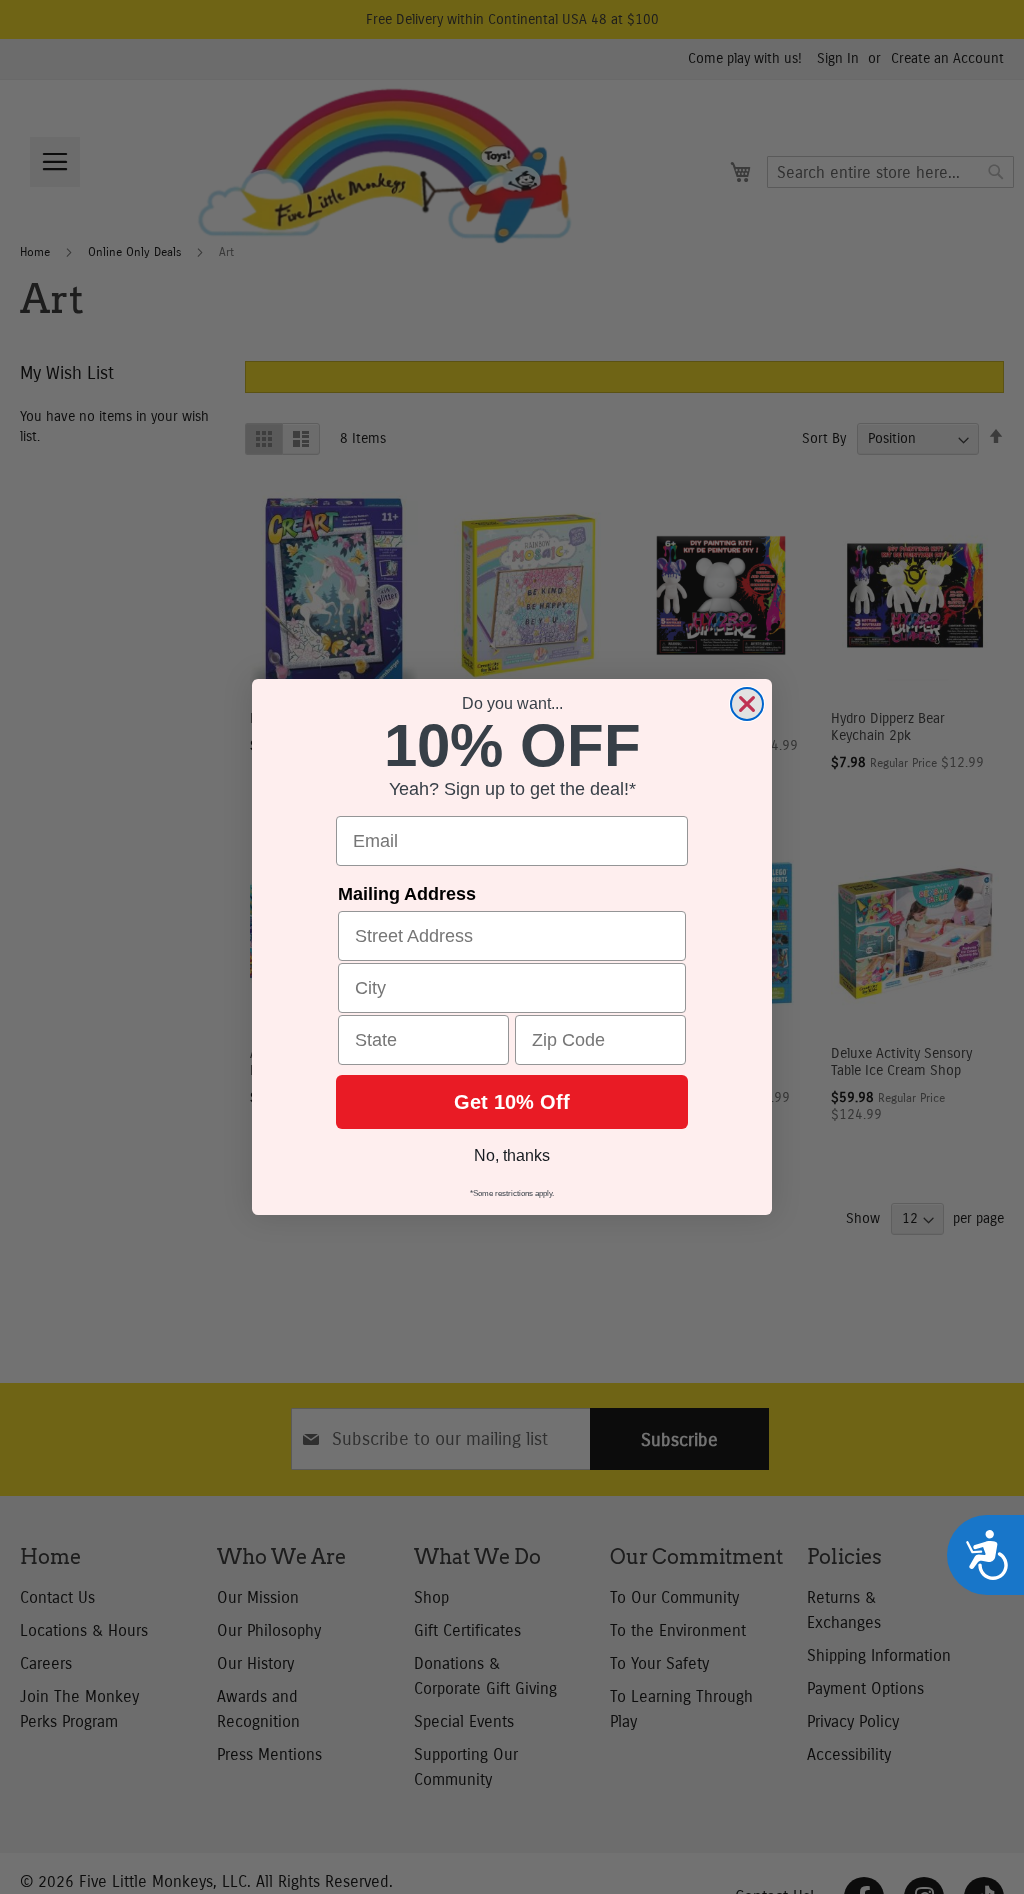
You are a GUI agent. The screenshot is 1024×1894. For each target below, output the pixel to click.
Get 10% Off (512, 1102)
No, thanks (512, 1155)
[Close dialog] (747, 704)
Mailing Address (407, 894)
